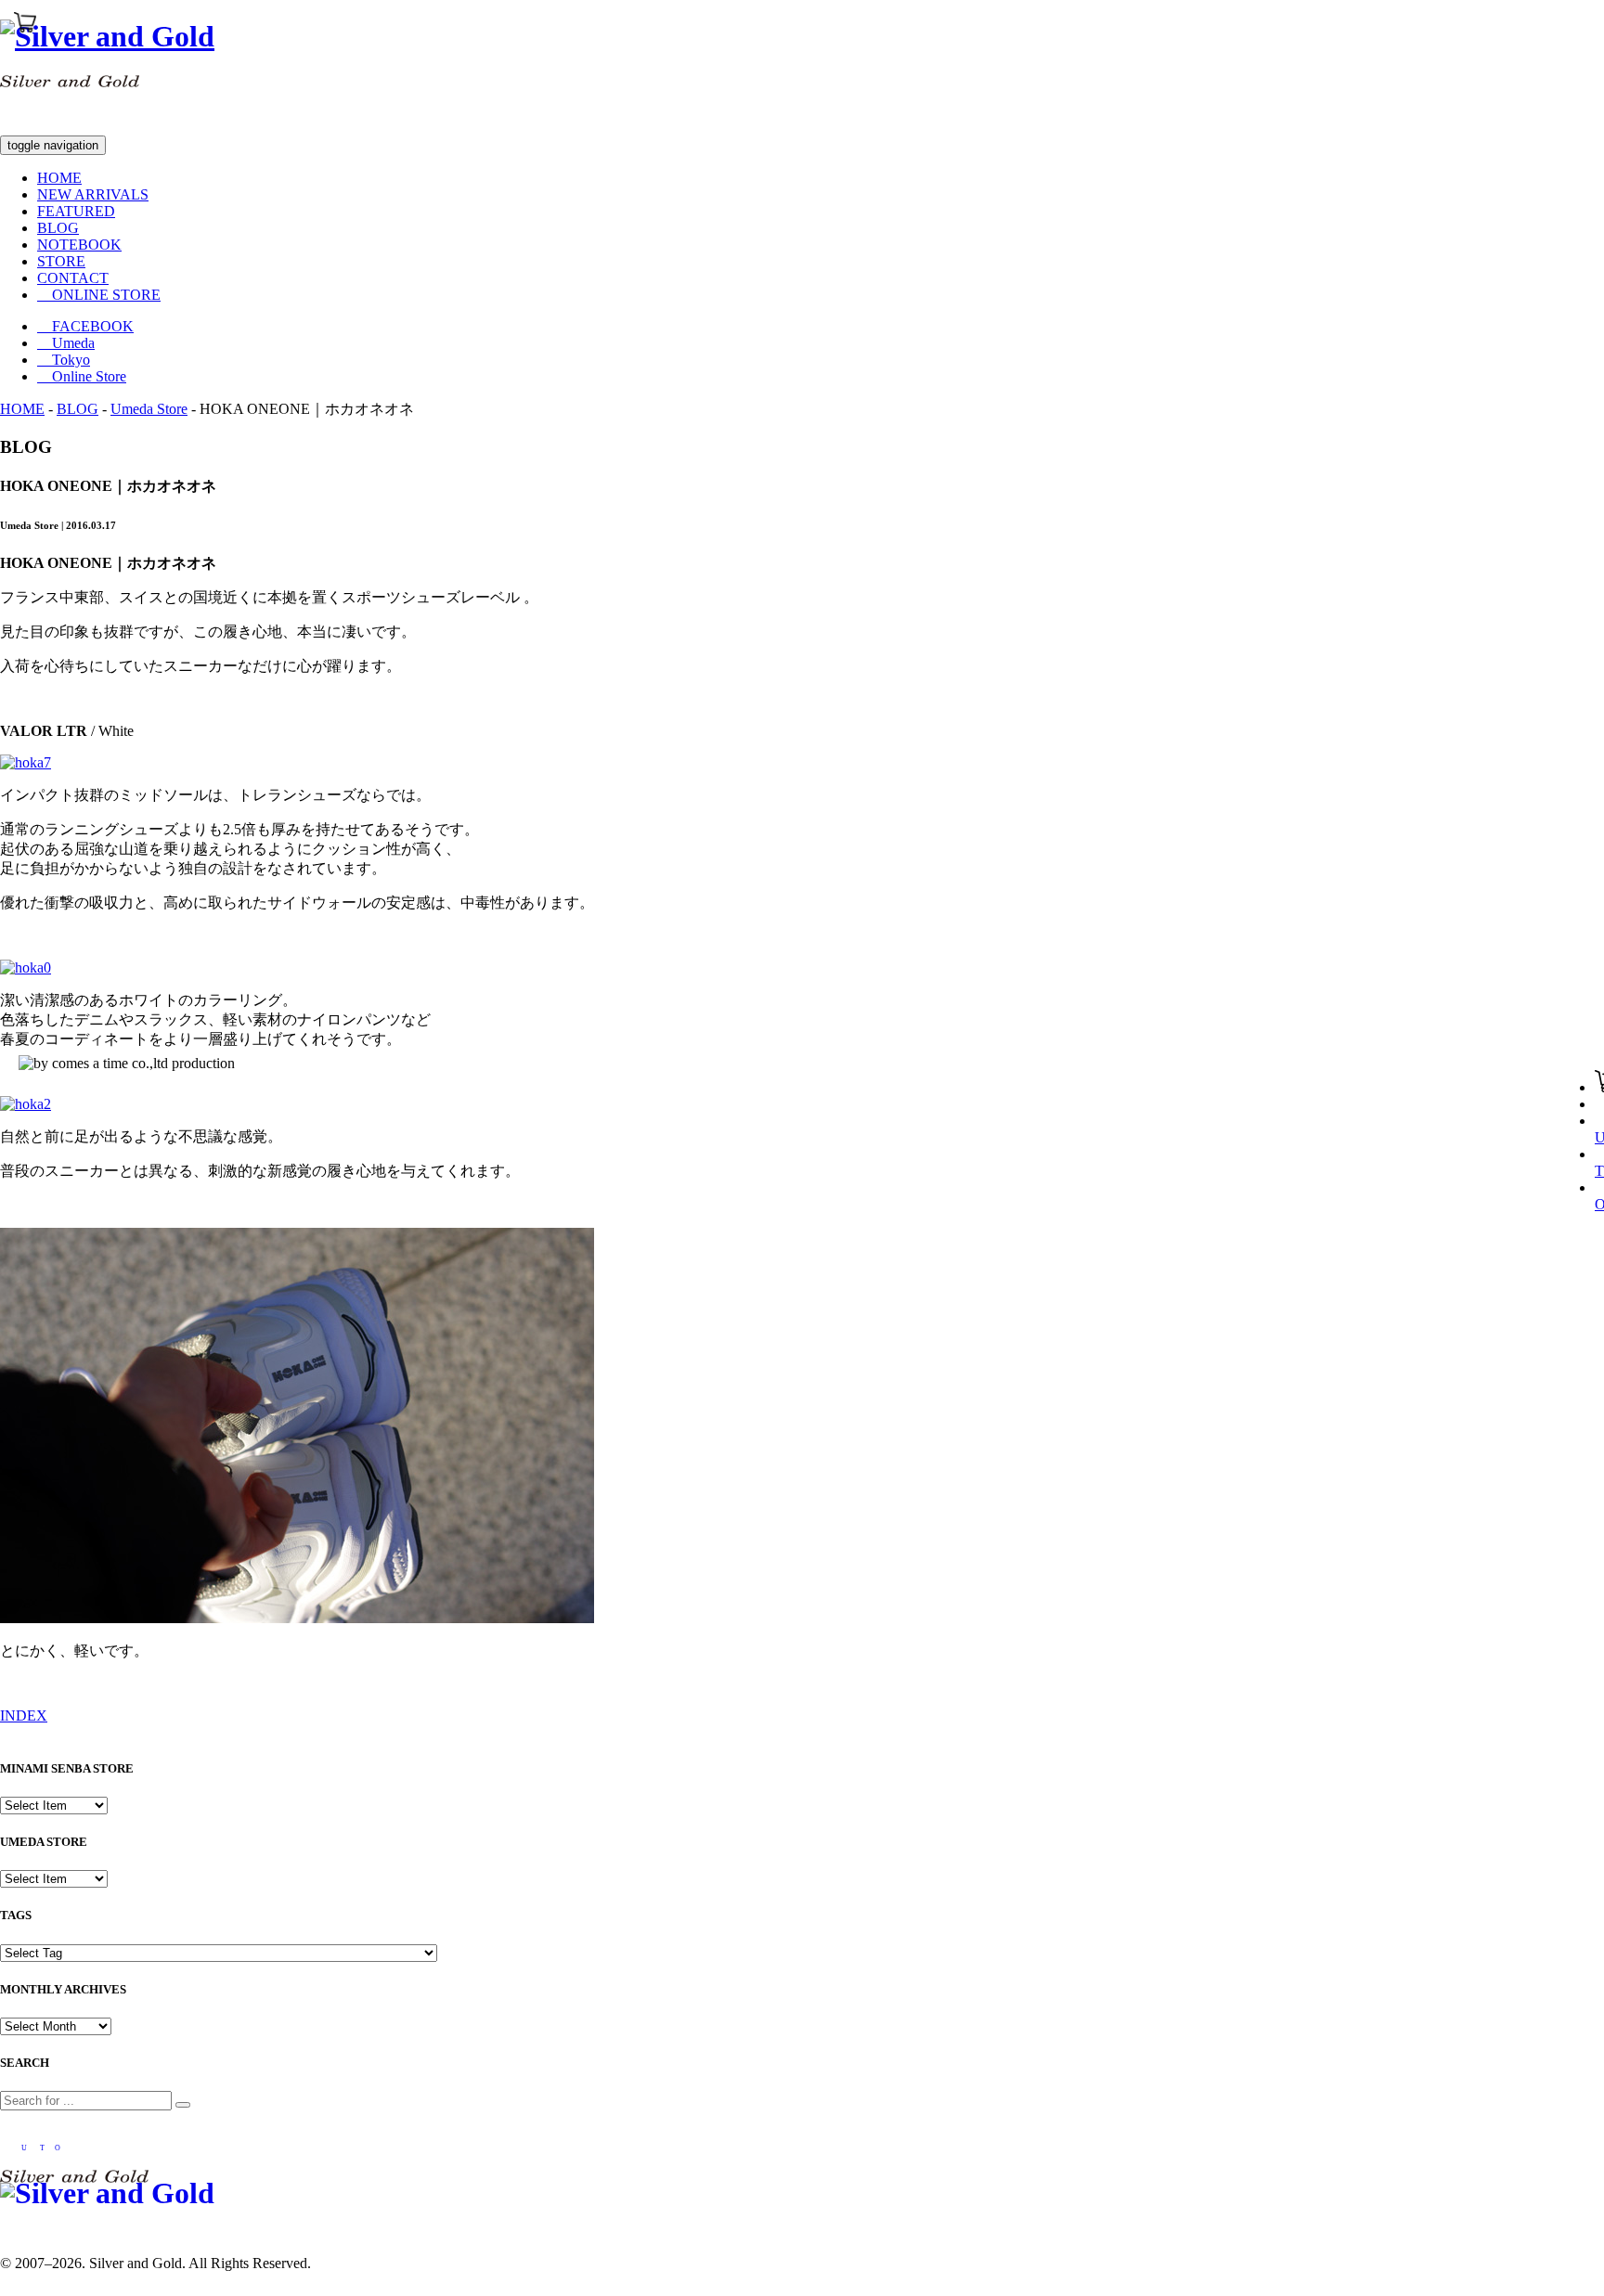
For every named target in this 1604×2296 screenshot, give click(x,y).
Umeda (66, 343)
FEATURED (76, 211)
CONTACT (73, 278)
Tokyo (64, 360)
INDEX (24, 1716)
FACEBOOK (85, 326)
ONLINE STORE (99, 295)
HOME (59, 178)
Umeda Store (149, 409)
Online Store (82, 376)
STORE (61, 261)
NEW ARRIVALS (93, 194)
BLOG (58, 228)
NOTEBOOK (79, 245)
